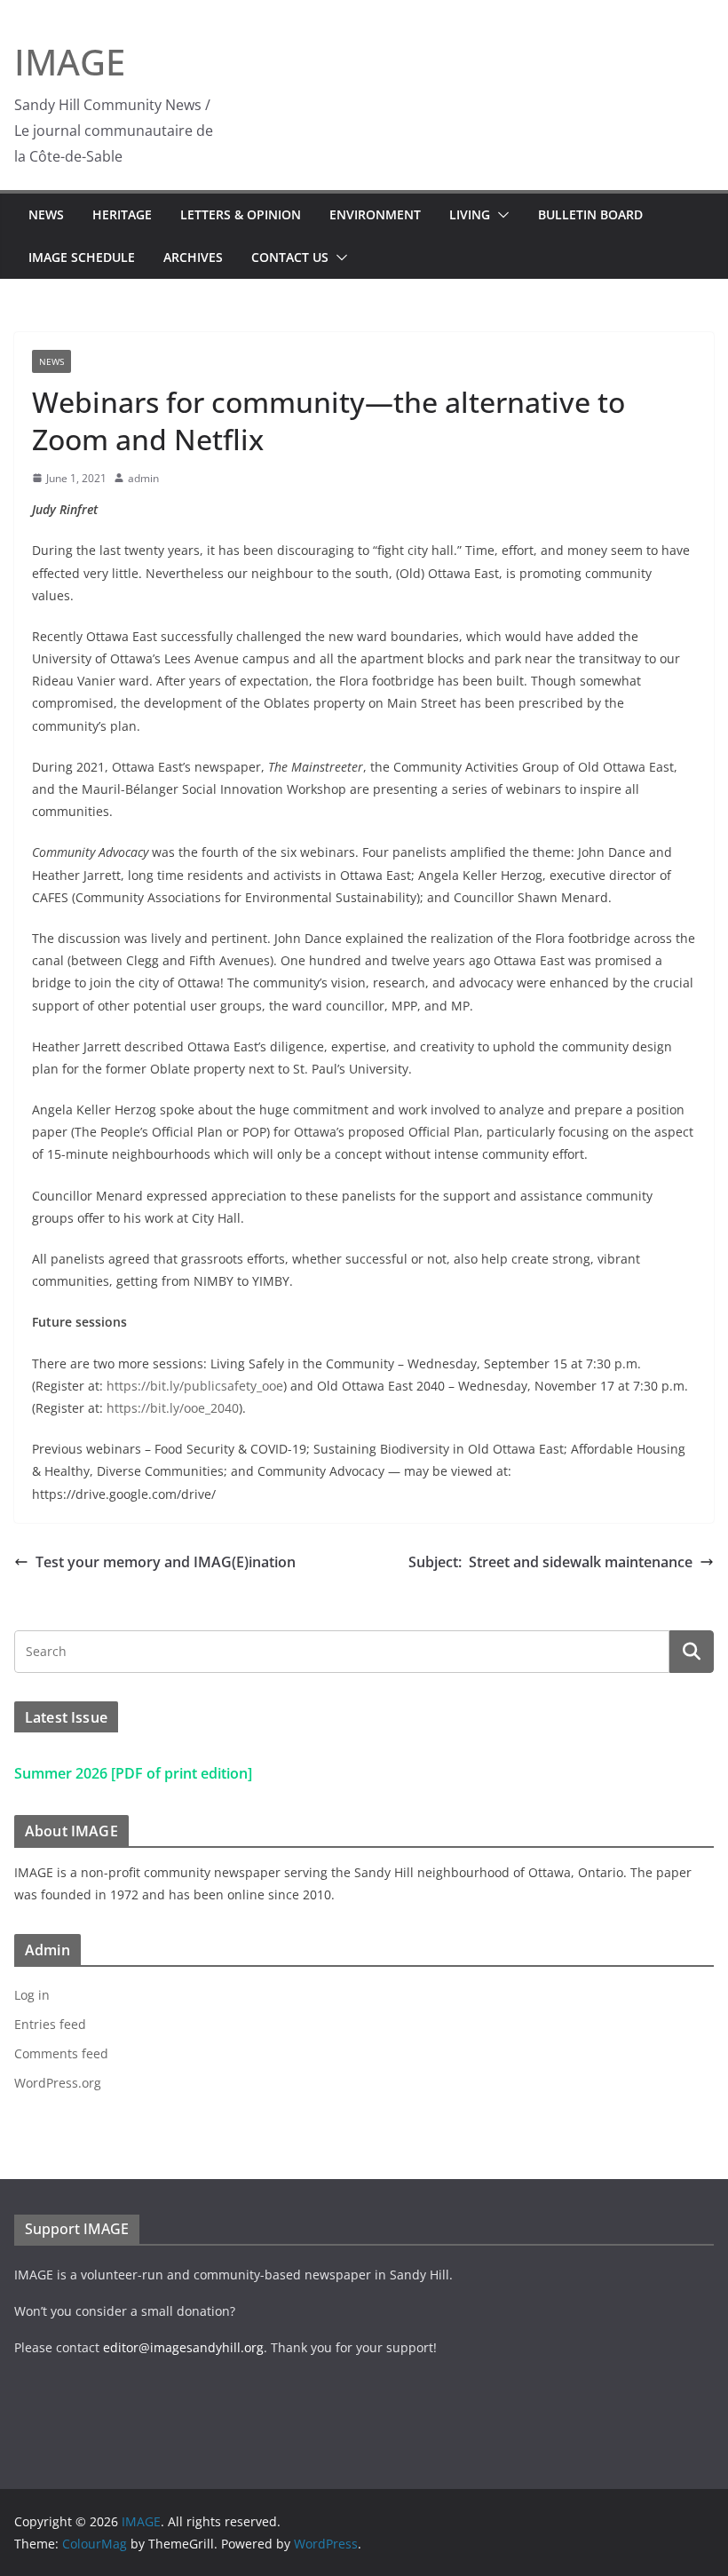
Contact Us (290, 257)
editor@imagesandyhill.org (183, 2347)
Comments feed (61, 2053)
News (46, 214)
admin (143, 478)
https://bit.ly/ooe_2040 (173, 1408)
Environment (375, 214)
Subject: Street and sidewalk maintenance (550, 1562)
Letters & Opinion (241, 214)
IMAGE (70, 62)
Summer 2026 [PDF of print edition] (133, 1773)
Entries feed (50, 2024)
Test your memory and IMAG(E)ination (166, 1562)
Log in (32, 1995)
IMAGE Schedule (82, 257)
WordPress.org (58, 2083)
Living (470, 214)
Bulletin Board (590, 214)
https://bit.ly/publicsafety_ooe (195, 1386)
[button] (500, 215)
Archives (193, 257)
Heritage (122, 214)
